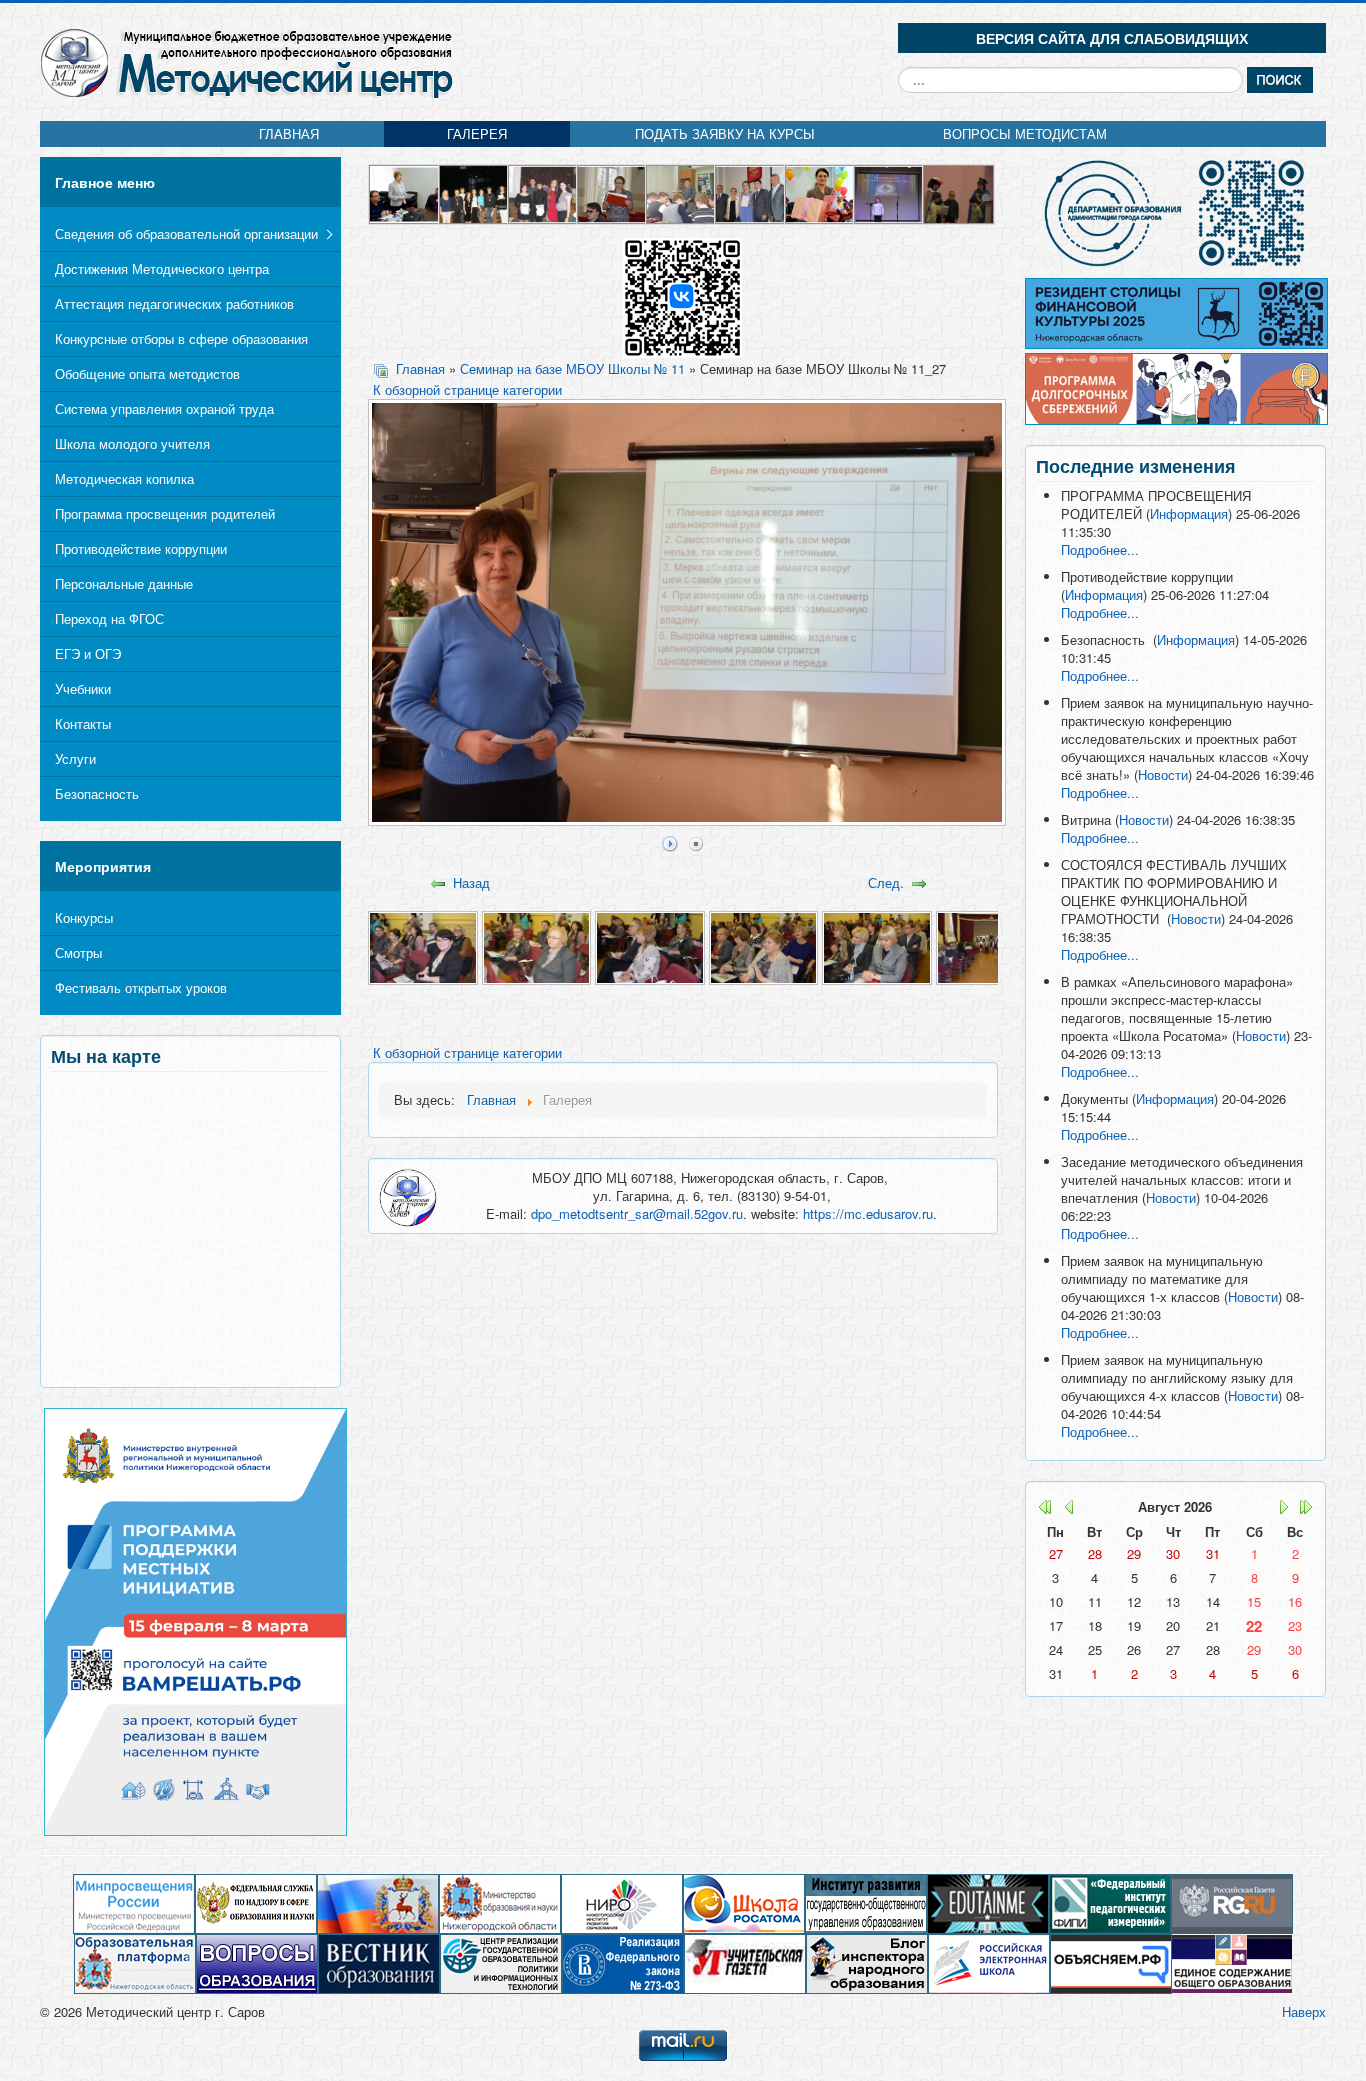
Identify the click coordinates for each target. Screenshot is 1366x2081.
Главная (289, 133)
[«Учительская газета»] (745, 1962)
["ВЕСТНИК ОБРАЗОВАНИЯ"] (379, 1962)
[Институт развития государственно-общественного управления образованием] (866, 1902)
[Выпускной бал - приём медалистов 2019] (750, 192)
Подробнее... (1100, 549)
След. (886, 882)
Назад (471, 882)
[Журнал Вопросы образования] (257, 1962)
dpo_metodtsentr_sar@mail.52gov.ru (637, 1213)
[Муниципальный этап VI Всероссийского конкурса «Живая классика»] (889, 192)
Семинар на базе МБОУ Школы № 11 (572, 368)
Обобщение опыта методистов (147, 373)
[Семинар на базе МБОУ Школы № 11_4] (763, 945)
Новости (1163, 774)
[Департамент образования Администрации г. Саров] (1175, 213)
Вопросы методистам (1025, 133)
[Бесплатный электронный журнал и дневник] (135, 1962)
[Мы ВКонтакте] (682, 296)
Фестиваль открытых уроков (141, 987)
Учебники (83, 688)
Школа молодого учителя (132, 443)
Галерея (477, 133)
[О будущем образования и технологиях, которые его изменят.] (988, 1902)
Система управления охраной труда (164, 408)
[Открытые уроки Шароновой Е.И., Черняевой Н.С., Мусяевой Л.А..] (681, 192)
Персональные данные (124, 583)
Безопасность (97, 793)
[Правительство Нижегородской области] (378, 1902)
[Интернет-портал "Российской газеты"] (1232, 1902)
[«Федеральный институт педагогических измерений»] (1110, 1902)
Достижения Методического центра (162, 268)
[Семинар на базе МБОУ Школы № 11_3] (649, 945)
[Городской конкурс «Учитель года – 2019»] (820, 192)
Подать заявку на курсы (725, 133)
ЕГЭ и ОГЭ (88, 653)
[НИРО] (622, 1902)
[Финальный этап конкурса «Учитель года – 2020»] (404, 192)
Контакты (83, 723)
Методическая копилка (124, 478)
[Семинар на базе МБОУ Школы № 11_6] (990, 945)
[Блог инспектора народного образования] (867, 1962)
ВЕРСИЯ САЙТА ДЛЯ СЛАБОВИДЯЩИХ (1112, 38)
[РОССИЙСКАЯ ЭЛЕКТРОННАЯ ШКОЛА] (989, 1962)
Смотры (78, 952)
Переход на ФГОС (109, 618)
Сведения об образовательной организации (186, 233)
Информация (1189, 513)
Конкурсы (84, 917)
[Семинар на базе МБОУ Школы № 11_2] (536, 945)
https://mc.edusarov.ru (868, 1213)
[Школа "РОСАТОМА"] (744, 1902)
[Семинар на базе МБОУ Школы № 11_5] (876, 945)
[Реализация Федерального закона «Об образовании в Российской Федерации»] (623, 1962)
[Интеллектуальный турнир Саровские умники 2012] (474, 192)
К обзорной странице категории (467, 389)
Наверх (1304, 2011)
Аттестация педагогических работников (174, 303)
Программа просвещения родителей (165, 513)
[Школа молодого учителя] (612, 192)
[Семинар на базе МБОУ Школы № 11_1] (422, 945)
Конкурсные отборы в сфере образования (181, 338)
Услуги (75, 758)
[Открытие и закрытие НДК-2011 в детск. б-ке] (958, 192)
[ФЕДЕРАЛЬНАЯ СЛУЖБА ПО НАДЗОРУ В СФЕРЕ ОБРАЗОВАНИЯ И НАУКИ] (256, 1902)
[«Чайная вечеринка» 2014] (543, 192)
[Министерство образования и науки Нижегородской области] (500, 1902)
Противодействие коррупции (141, 548)
